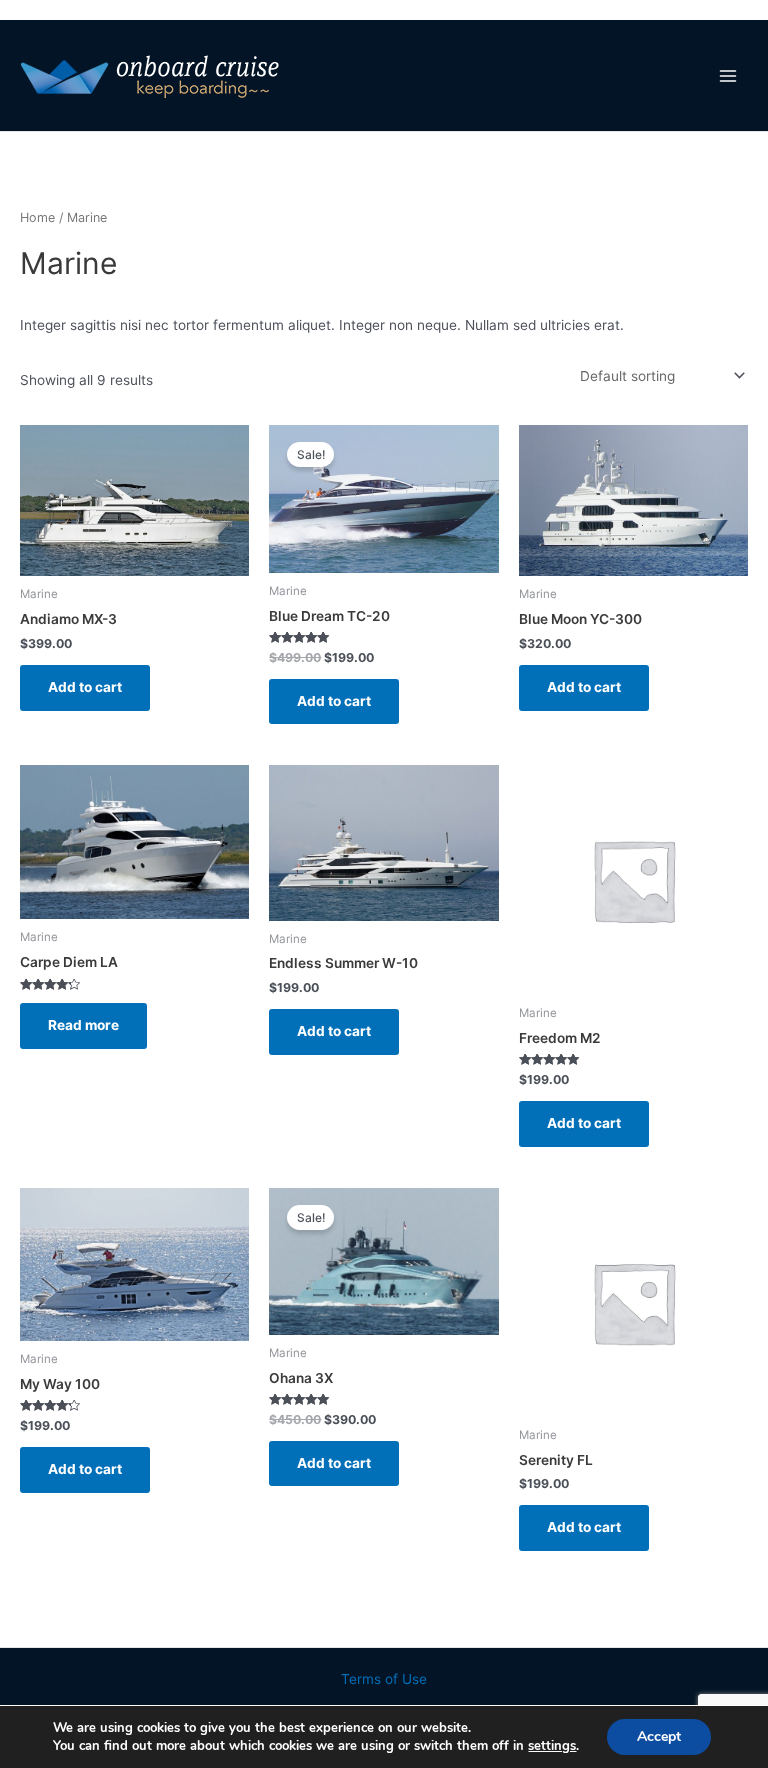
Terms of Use (384, 1679)
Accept (659, 1736)
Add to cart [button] (85, 687)
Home (37, 217)
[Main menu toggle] (728, 75)
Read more (83, 1025)
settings (552, 1746)
